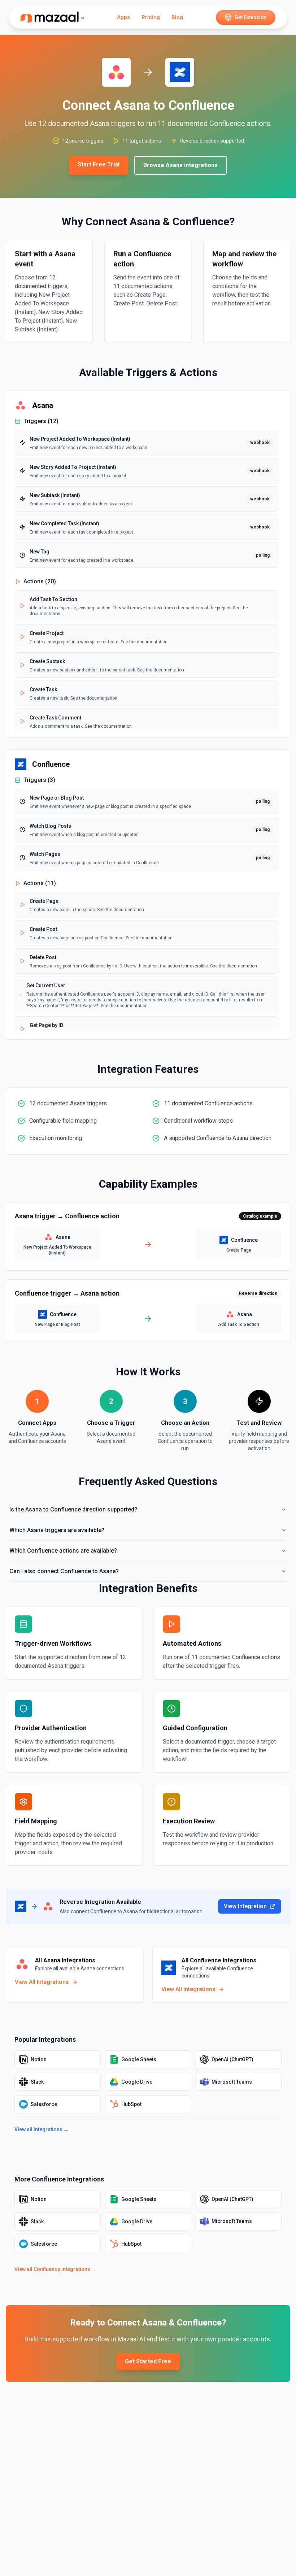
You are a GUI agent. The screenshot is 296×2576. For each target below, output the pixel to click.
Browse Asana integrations (180, 165)
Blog (177, 17)
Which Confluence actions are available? (63, 1551)
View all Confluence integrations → (55, 2269)
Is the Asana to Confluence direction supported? (73, 1509)
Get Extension (251, 17)
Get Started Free (148, 2361)
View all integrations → (42, 2129)
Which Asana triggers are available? (57, 1530)
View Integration (245, 1906)
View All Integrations (42, 1982)
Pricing (151, 17)
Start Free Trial (99, 164)
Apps (123, 17)
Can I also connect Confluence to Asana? (64, 1571)
